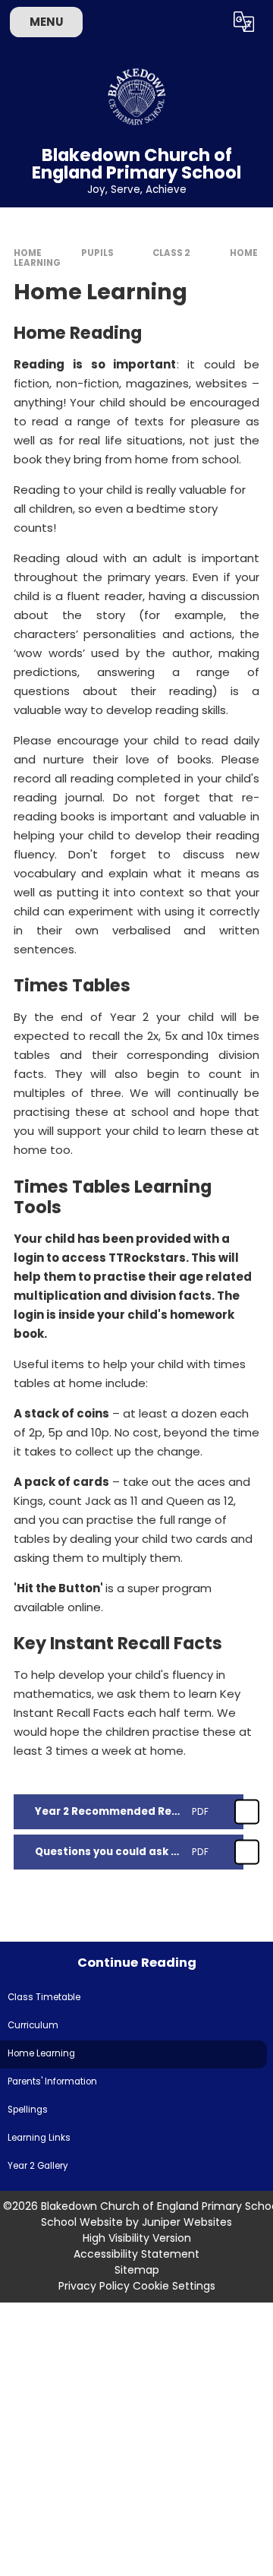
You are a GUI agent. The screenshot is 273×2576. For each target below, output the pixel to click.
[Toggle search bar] (207, 22)
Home (28, 253)
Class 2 (171, 253)
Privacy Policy (94, 2286)
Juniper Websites (187, 2222)
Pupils (97, 253)
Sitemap (137, 2270)
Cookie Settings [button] (174, 2286)
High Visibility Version (137, 2238)
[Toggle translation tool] (244, 22)
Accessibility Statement (136, 2254)
